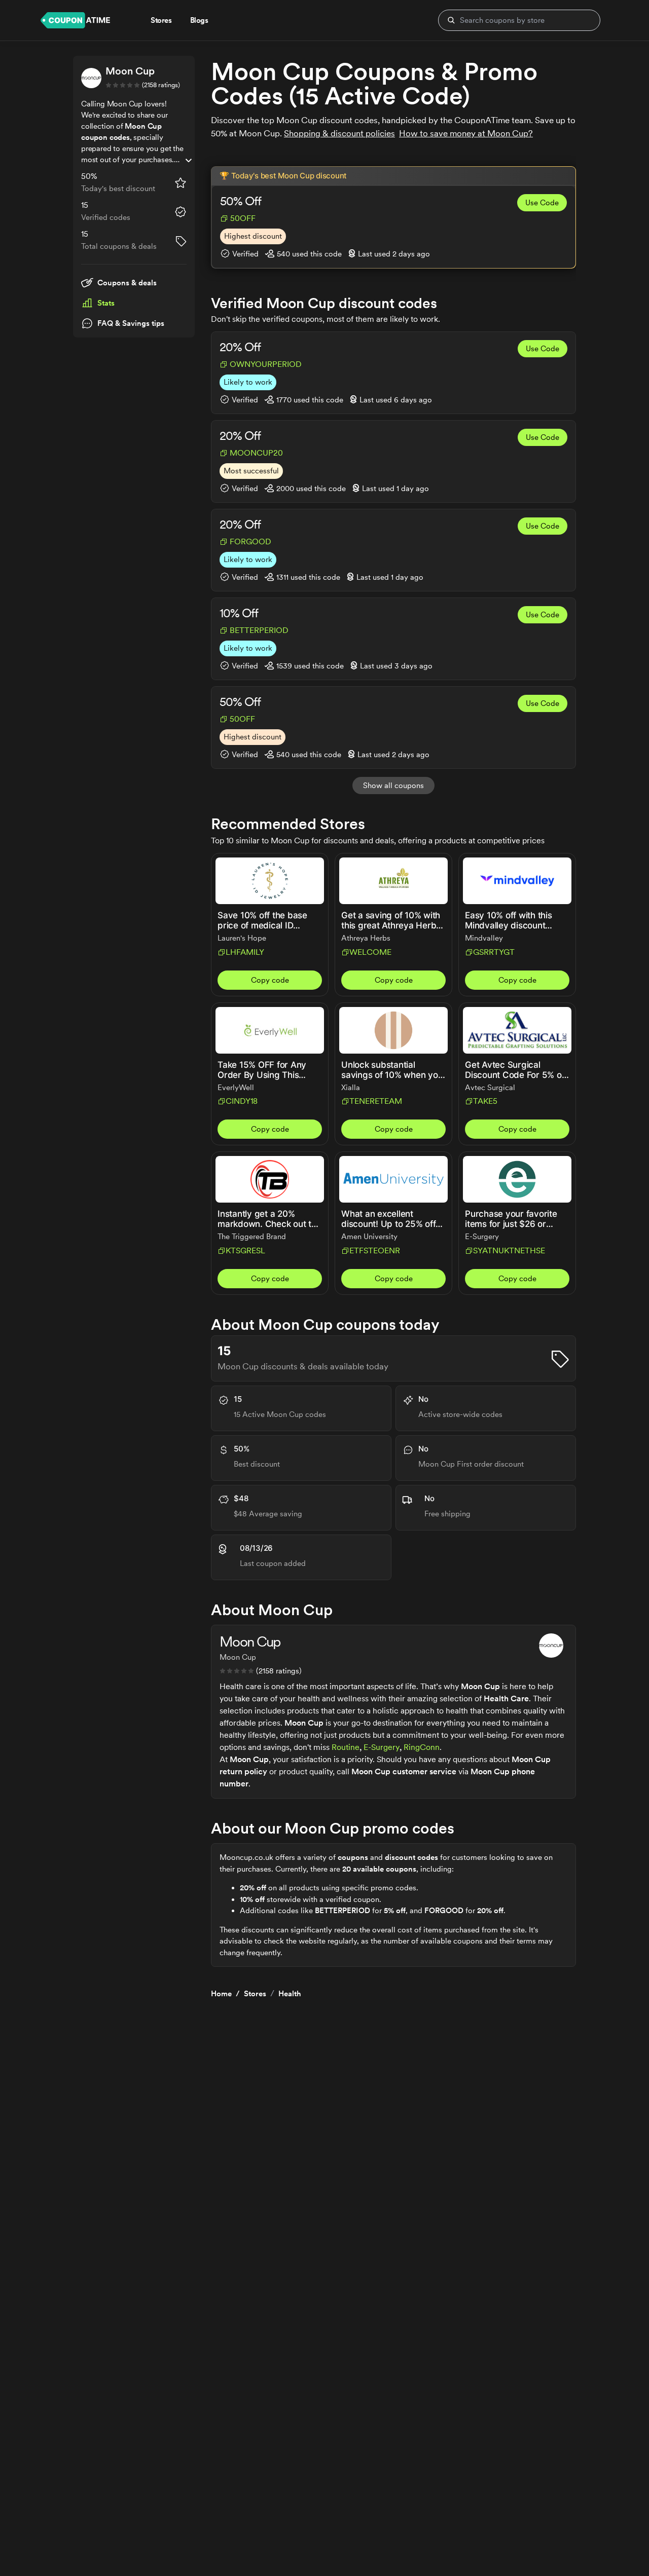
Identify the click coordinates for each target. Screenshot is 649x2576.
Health (290, 1994)
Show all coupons (393, 786)
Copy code (270, 980)
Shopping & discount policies (339, 133)
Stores (255, 1994)
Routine (346, 1747)
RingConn (422, 1747)
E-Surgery (382, 1747)
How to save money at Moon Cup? (466, 133)
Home (221, 1994)
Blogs (199, 20)
